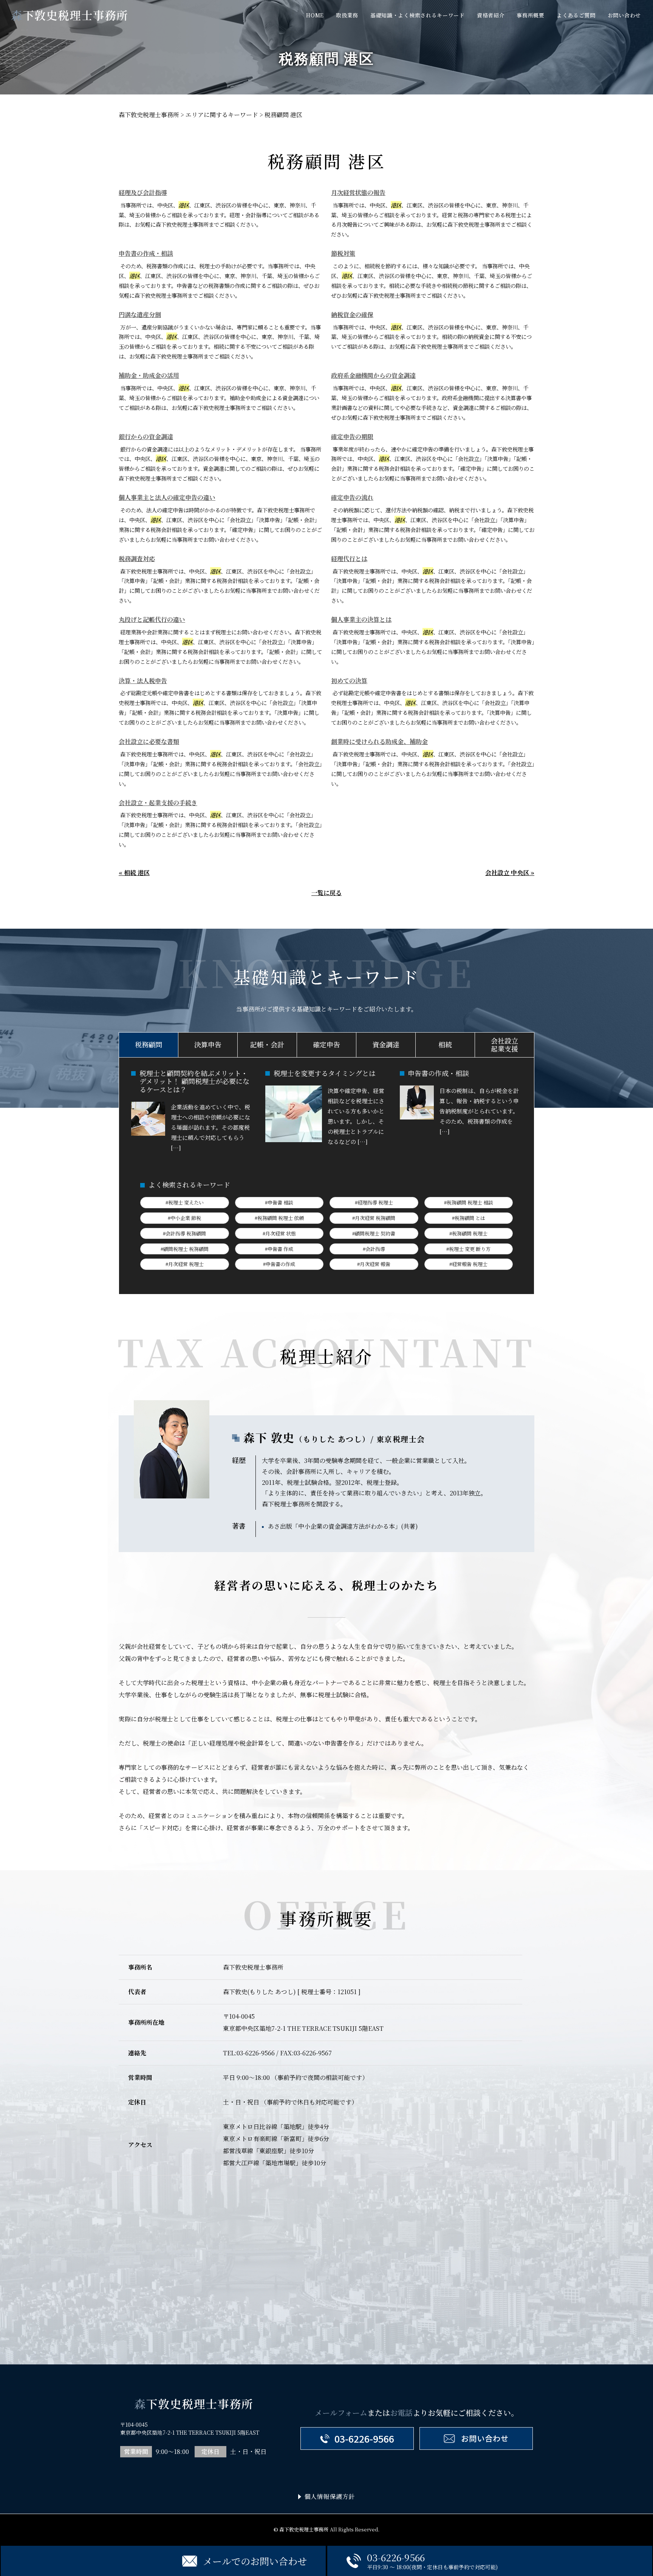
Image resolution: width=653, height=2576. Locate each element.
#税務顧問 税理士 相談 (469, 1202)
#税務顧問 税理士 (468, 1233)
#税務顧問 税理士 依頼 (279, 1218)
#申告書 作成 (279, 1249)
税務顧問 (149, 1044)
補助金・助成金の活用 (149, 375)
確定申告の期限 (352, 437)
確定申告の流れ (352, 497)
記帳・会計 (267, 1044)
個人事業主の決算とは (361, 619)
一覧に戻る (326, 893)
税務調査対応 (137, 559)
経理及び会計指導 (143, 193)
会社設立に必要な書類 (149, 741)
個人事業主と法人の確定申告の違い (167, 497)
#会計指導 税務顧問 (184, 1233)
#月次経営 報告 (374, 1264)
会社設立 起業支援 (504, 1045)
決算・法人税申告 (143, 681)
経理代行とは (349, 559)
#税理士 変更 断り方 (468, 1249)
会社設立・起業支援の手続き (158, 803)
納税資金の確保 (352, 315)
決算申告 (208, 1044)
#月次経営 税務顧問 (374, 1218)
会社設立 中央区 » (510, 873)
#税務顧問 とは (469, 1218)
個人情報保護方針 (330, 2496)
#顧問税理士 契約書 (374, 1233)
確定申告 (326, 1044)
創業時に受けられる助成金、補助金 (379, 741)
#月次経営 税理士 (185, 1264)
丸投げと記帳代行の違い (152, 619)
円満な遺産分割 (140, 315)
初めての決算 (349, 681)
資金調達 (386, 1044)
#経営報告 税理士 (468, 1264)
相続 (445, 1044)
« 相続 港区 (134, 873)
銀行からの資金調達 (146, 437)
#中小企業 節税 (184, 1218)
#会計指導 (374, 1249)
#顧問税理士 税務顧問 (185, 1249)
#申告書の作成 (279, 1264)
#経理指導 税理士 (374, 1202)
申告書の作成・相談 (146, 253)
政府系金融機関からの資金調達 (373, 375)
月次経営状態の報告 (358, 193)
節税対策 (343, 253)
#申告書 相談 (279, 1202)
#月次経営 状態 (279, 1233)
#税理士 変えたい (185, 1202)
